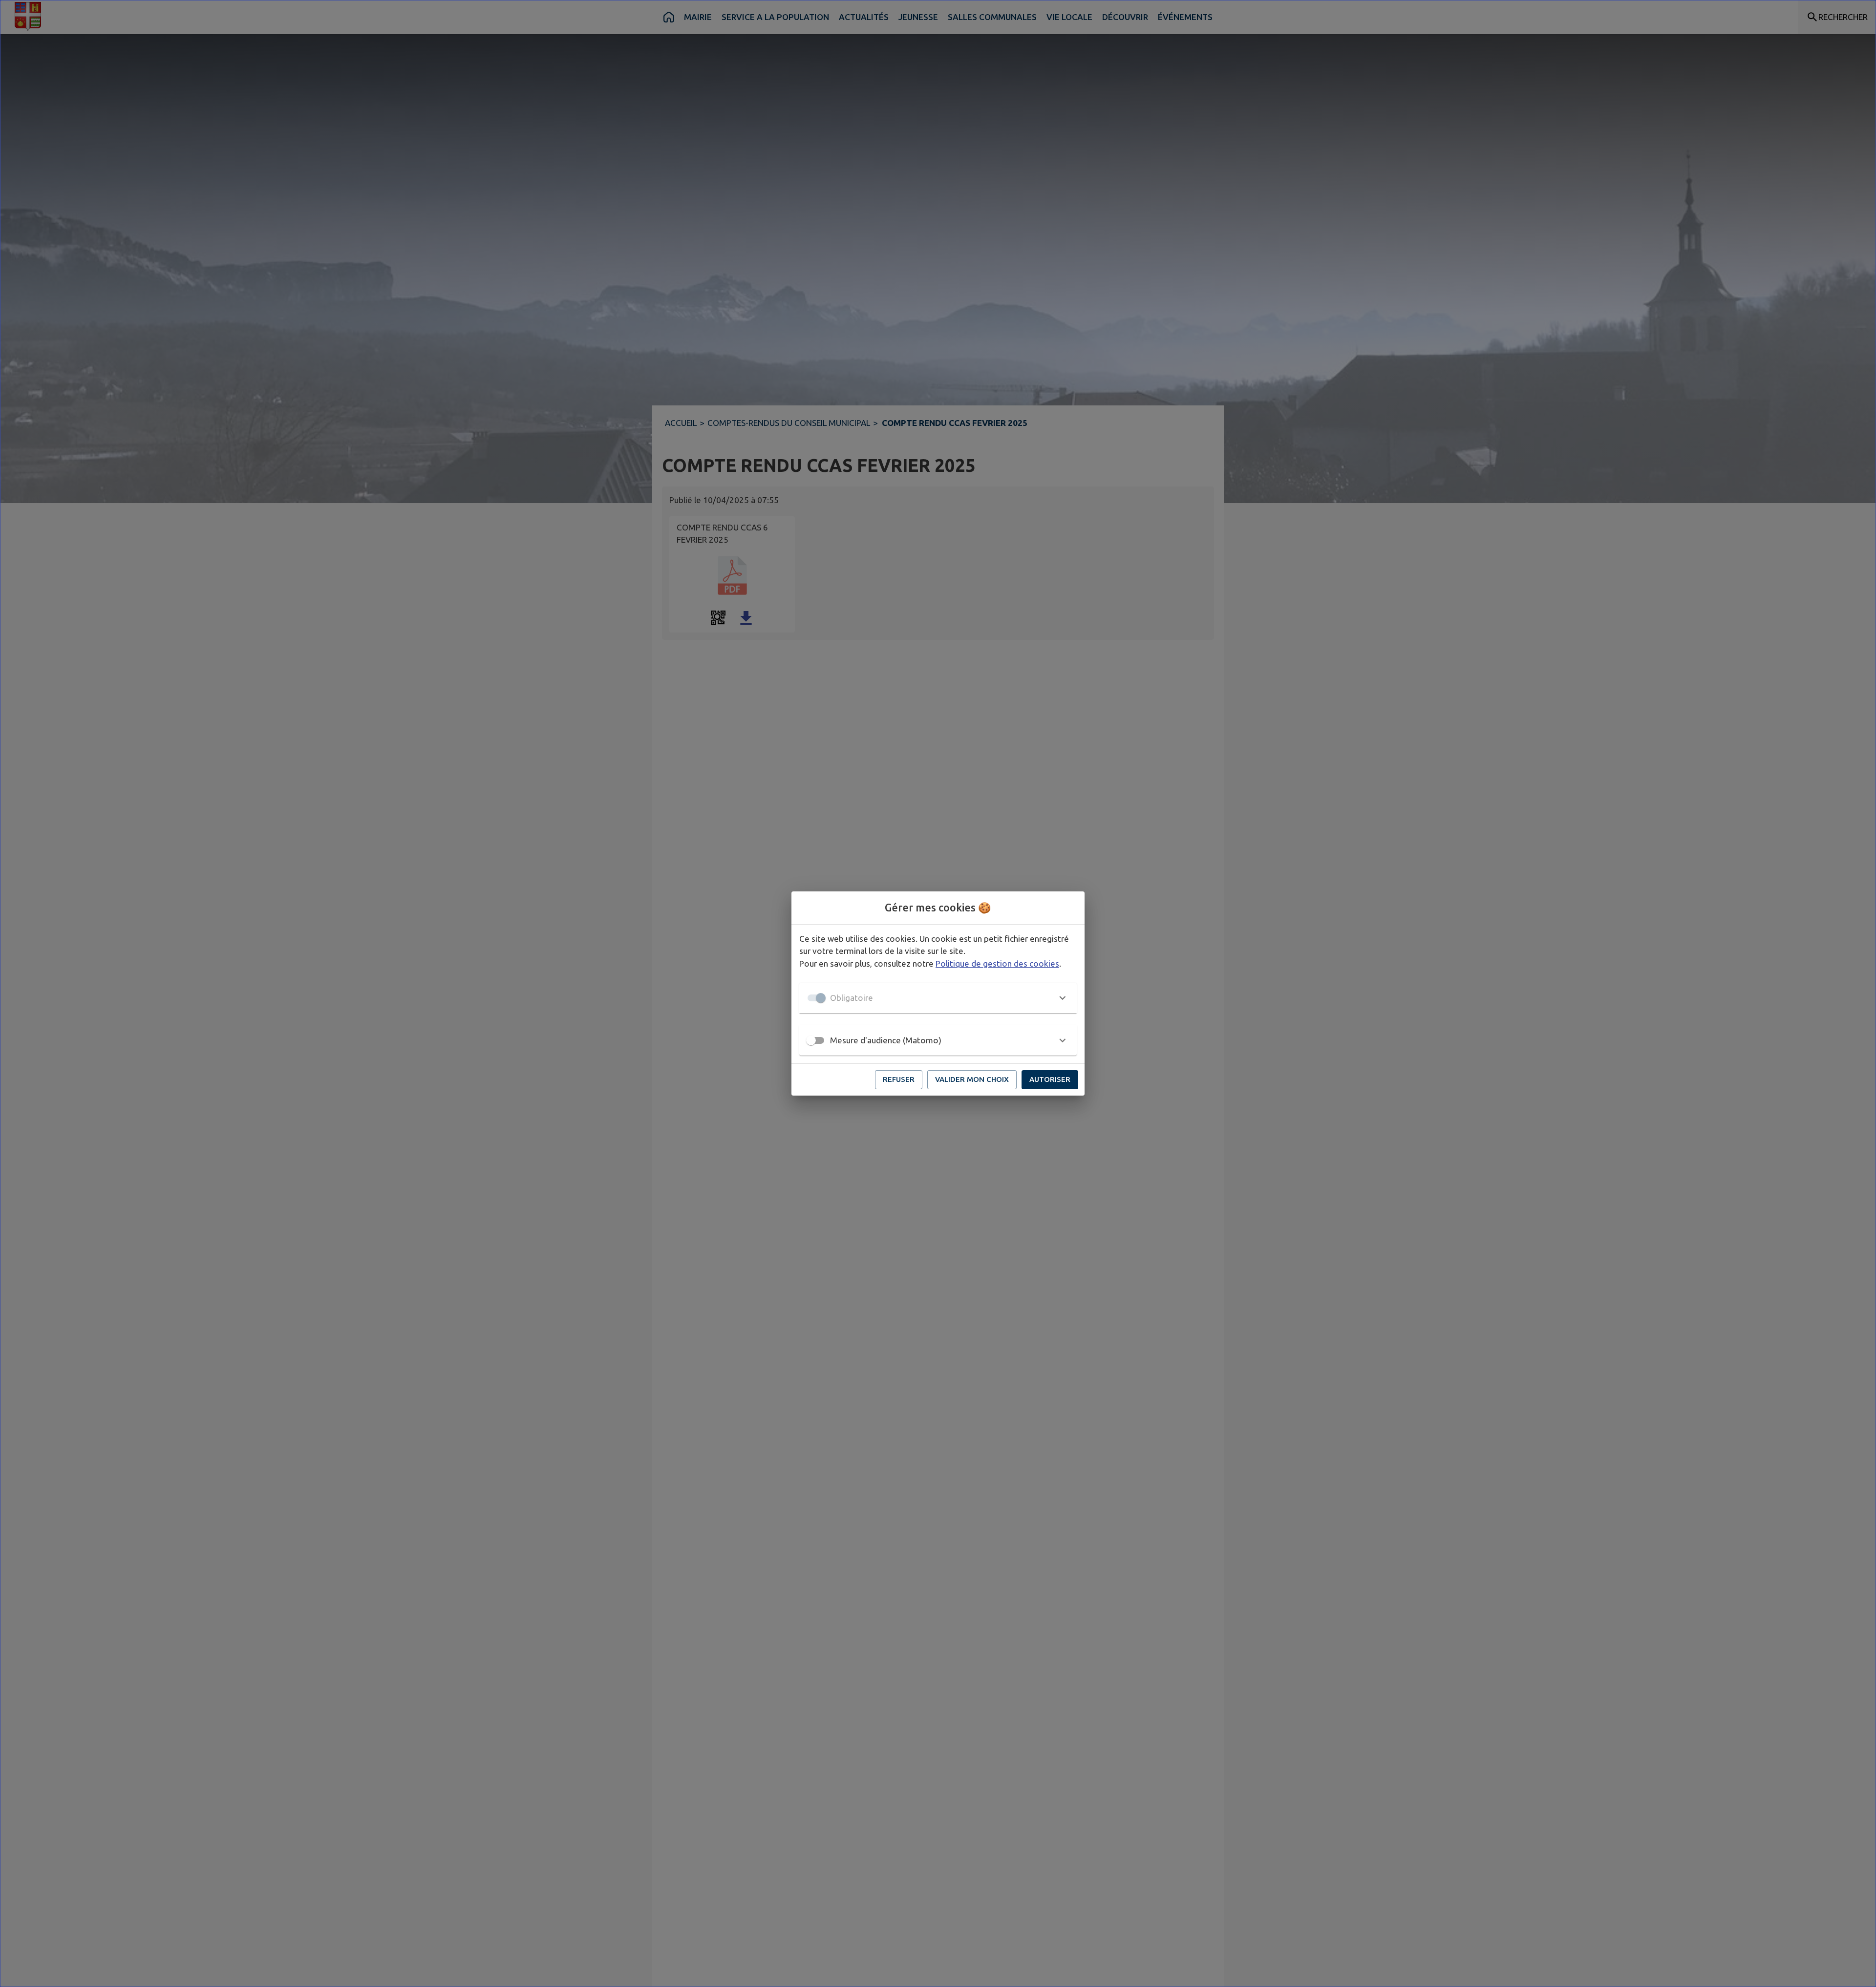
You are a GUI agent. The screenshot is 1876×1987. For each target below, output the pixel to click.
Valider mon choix (972, 1079)
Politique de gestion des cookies (997, 963)
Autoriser (1050, 1079)
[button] (938, 998)
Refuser (899, 1079)
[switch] (811, 1040)
